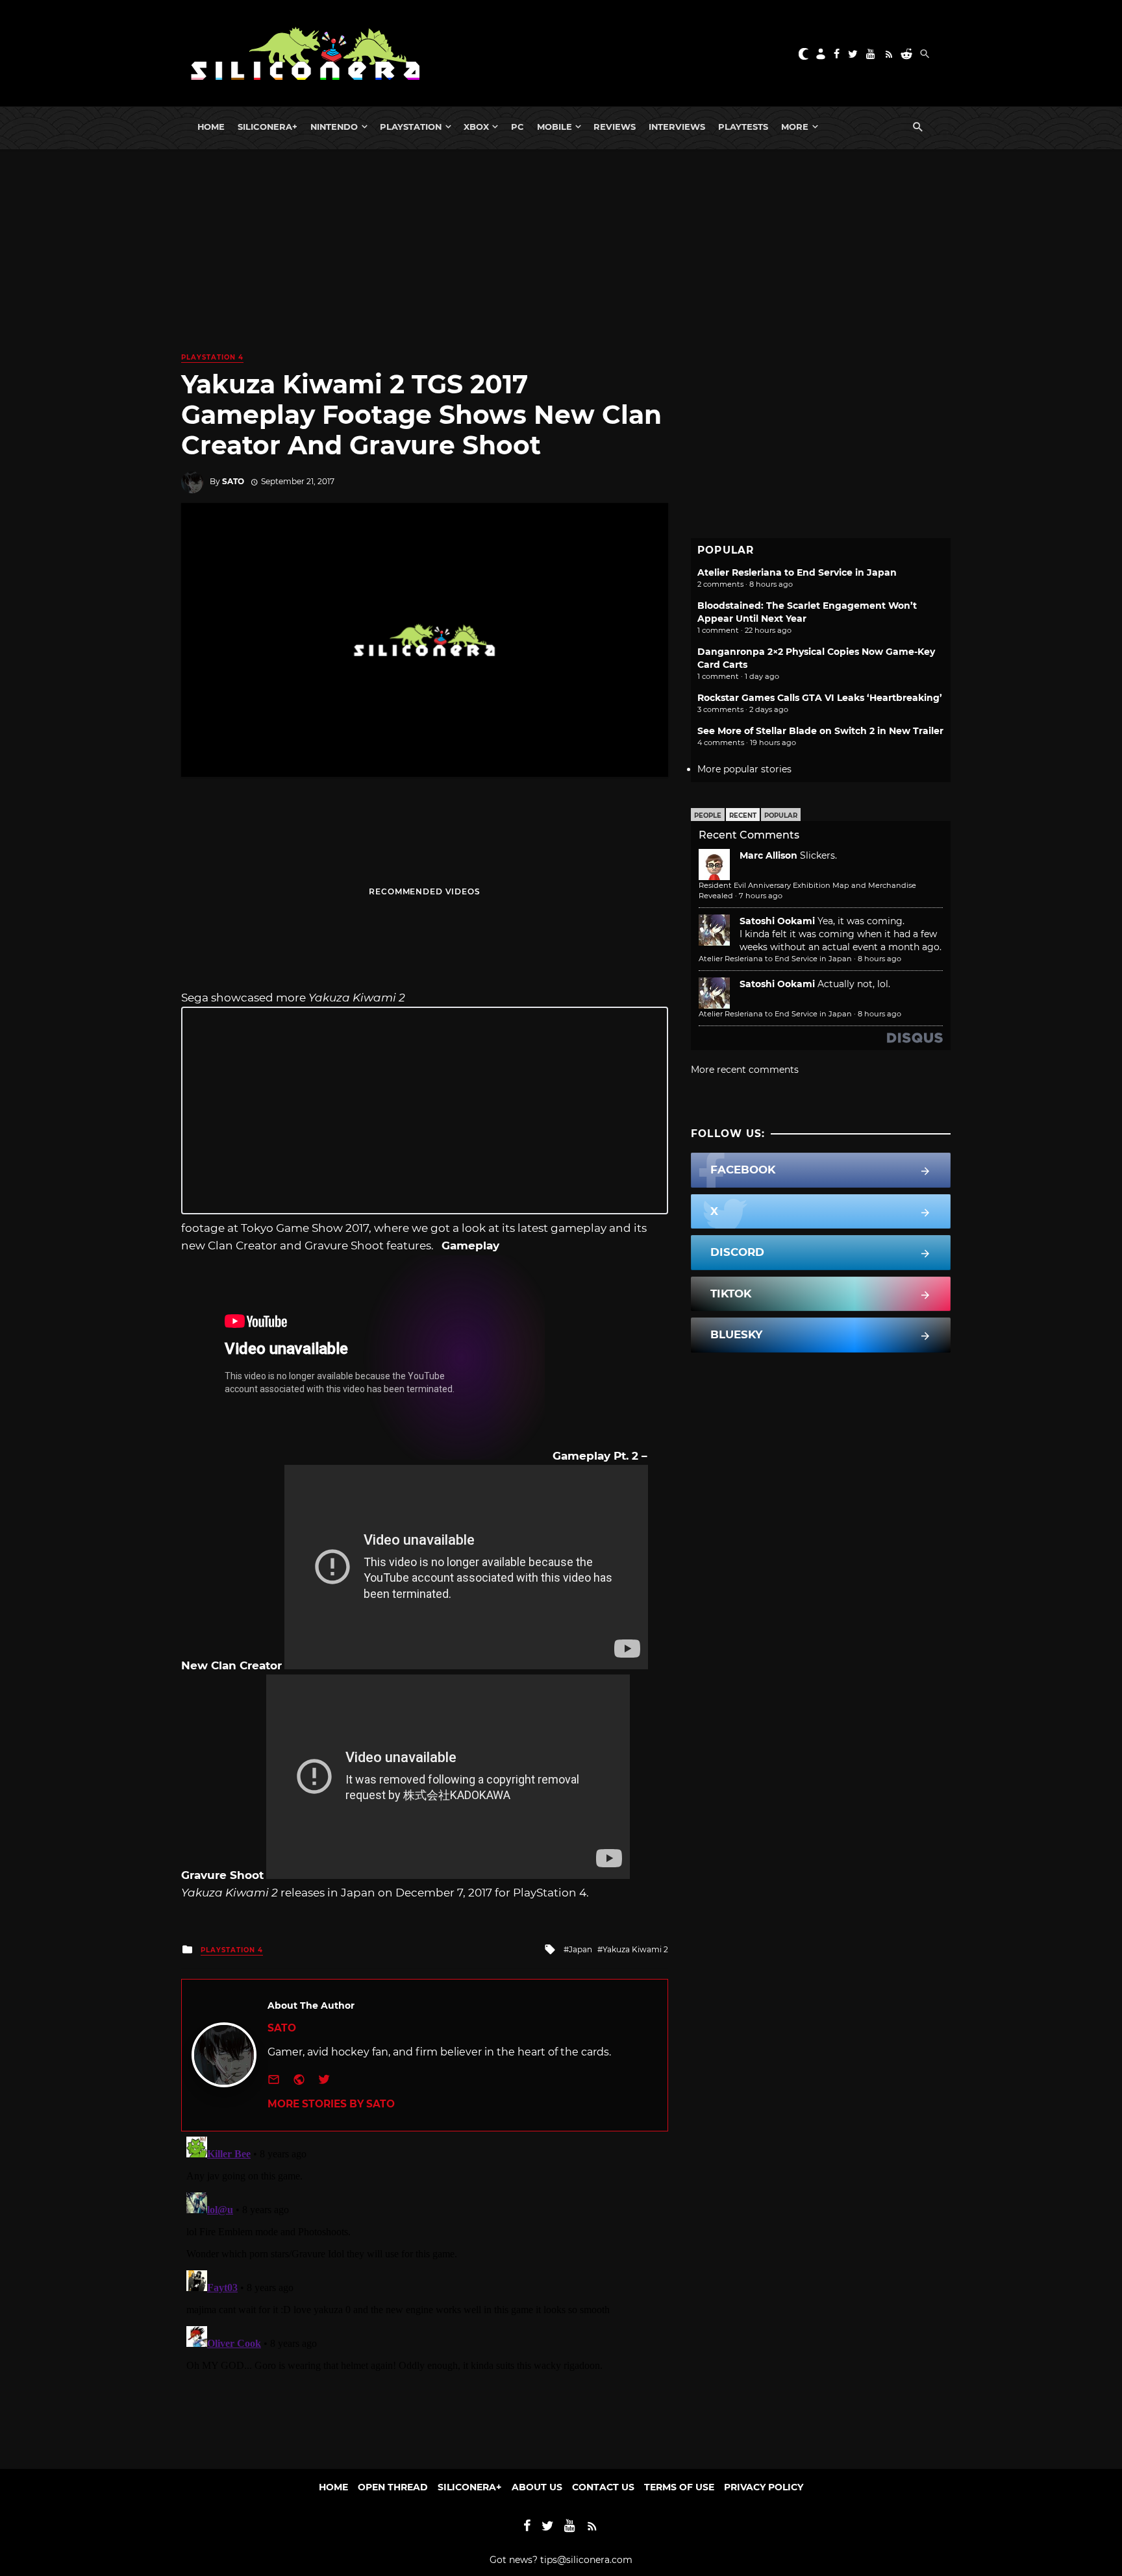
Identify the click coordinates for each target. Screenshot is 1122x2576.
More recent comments (745, 1070)
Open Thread (393, 2487)
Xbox (476, 127)
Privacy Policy (764, 2487)
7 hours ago (761, 896)
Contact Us (603, 2487)
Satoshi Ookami (777, 921)
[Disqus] (425, 2294)
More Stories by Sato (331, 2104)
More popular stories (744, 769)
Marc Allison (768, 855)
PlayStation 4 (212, 357)
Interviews (677, 127)
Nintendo (334, 127)
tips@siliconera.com (586, 2560)
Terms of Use (679, 2487)
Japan (580, 1949)
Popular (781, 816)
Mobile (555, 127)
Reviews (615, 127)
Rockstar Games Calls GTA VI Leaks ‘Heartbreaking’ (820, 698)
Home (211, 127)
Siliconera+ (268, 127)
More (795, 127)
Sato (233, 481)
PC (517, 127)
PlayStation (411, 127)
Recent (743, 816)
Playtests (743, 127)
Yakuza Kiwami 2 (635, 1949)
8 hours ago (879, 959)
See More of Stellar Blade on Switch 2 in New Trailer (820, 731)
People (708, 816)
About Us (537, 2487)
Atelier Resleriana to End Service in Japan (797, 572)
